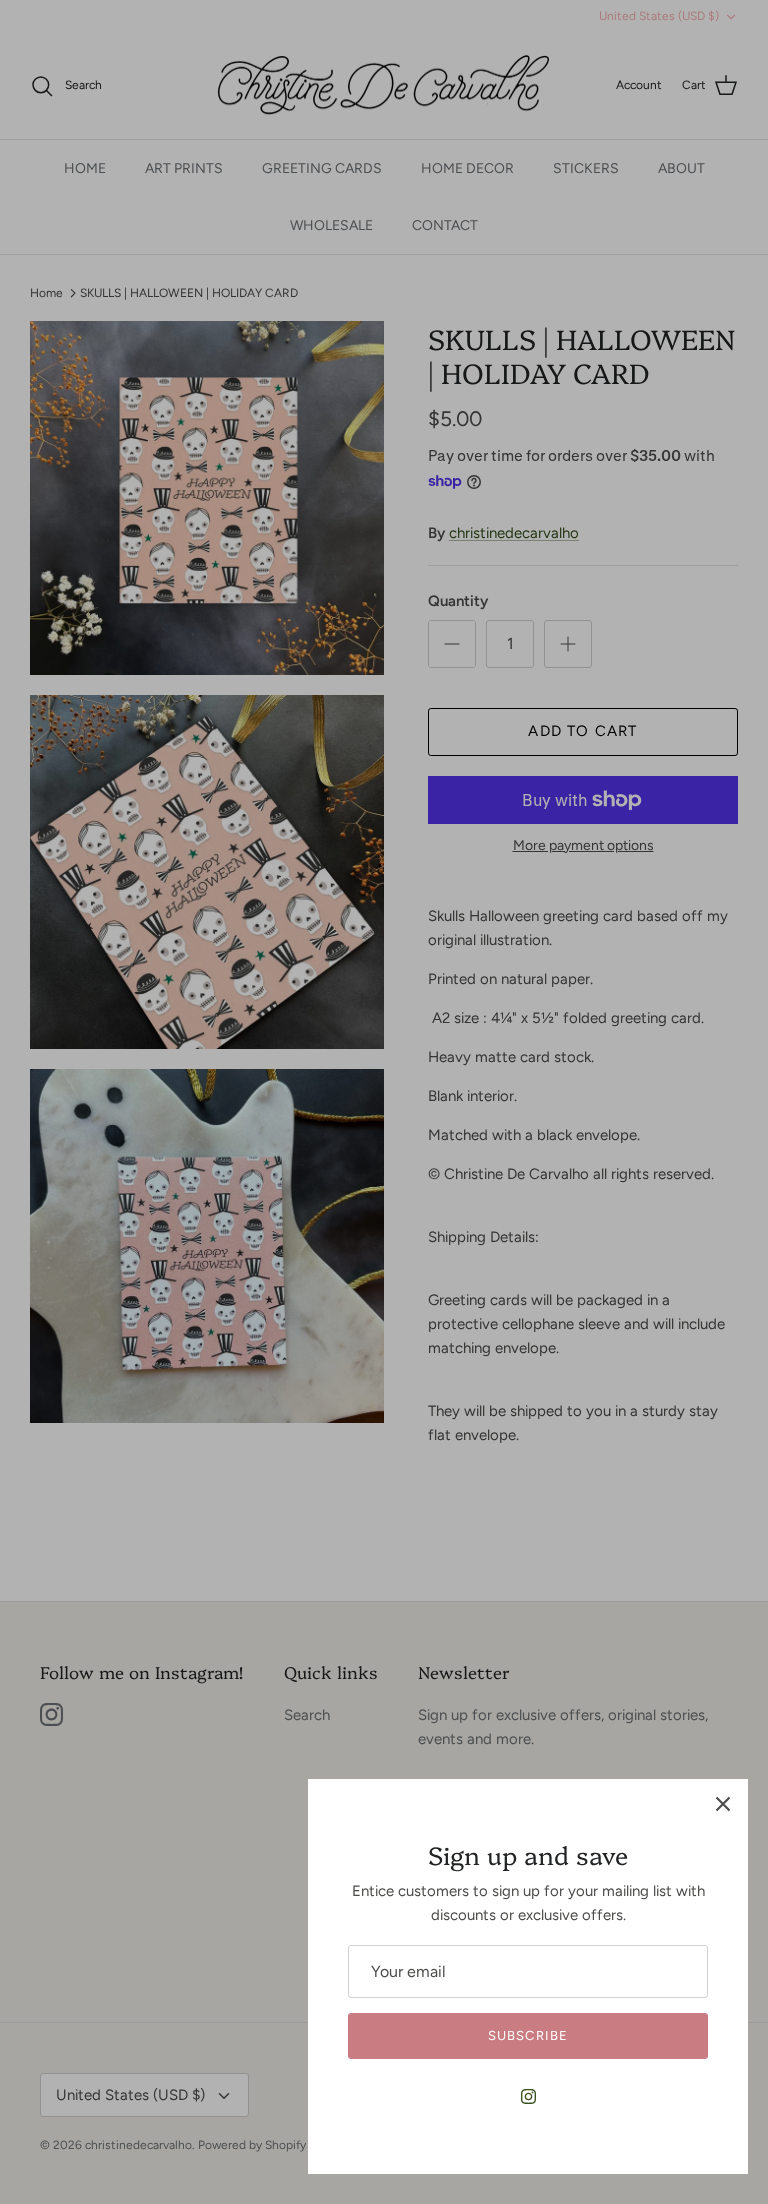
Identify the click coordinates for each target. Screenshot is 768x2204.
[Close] (723, 1804)
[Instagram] (528, 2096)
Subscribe (527, 2035)
